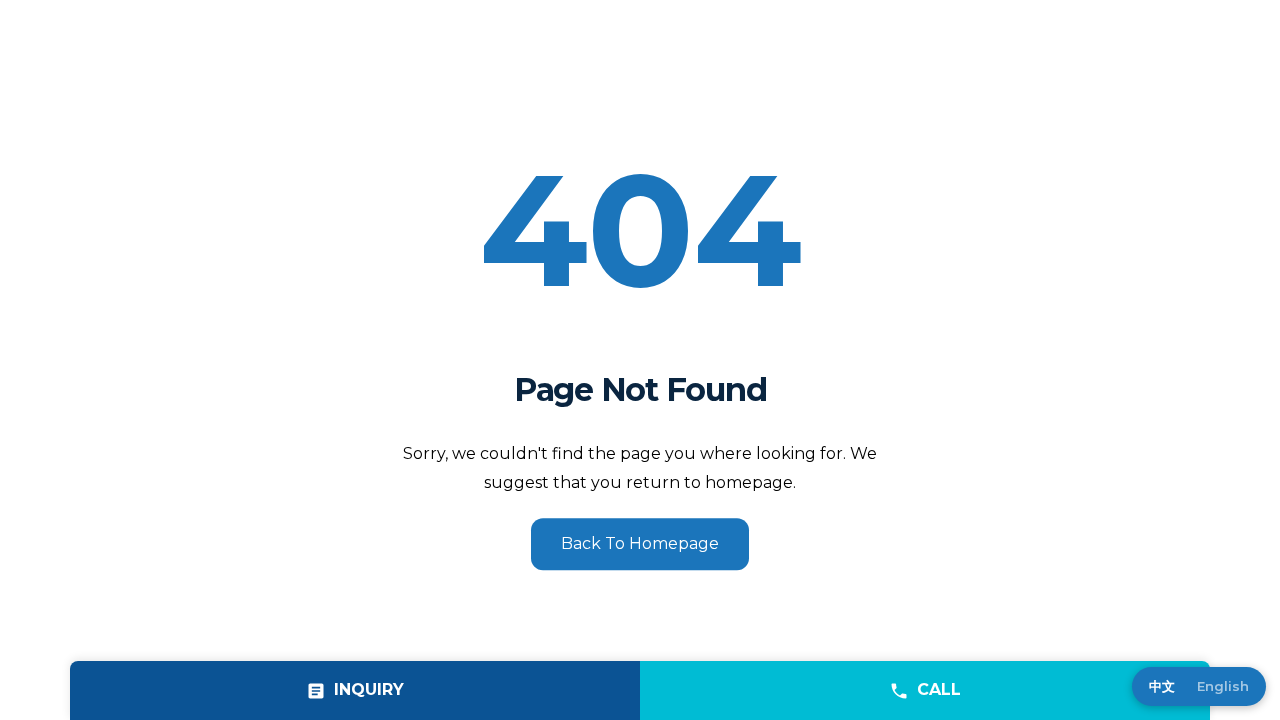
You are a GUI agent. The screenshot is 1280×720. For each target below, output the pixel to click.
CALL (939, 689)
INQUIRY (369, 689)
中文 (1162, 686)
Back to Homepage (640, 543)
